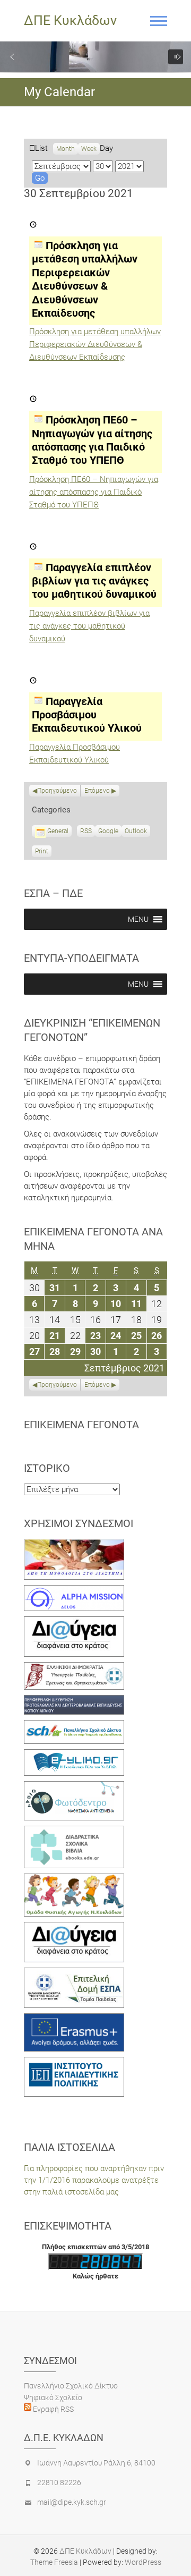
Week (89, 149)
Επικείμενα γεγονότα (81, 1425)
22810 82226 (59, 2482)
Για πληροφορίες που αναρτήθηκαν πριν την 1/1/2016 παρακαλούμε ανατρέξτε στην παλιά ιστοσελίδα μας (94, 2180)
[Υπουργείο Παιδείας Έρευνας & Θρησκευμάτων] (74, 1668)
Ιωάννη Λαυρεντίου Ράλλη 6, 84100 (96, 2463)
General (58, 831)
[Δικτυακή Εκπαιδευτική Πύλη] (74, 1755)
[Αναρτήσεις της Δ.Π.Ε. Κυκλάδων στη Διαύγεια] (74, 1622)
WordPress (143, 2562)
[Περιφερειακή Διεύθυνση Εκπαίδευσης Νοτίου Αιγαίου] (74, 1701)
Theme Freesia (54, 2562)
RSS (86, 831)
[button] (12, 57)
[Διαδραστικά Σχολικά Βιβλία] (74, 1832)
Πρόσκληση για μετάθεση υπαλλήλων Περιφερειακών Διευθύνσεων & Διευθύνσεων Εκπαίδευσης (95, 344)
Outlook (136, 832)
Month (66, 149)
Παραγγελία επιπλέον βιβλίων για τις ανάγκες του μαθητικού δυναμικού (89, 626)
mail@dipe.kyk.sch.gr (72, 2502)
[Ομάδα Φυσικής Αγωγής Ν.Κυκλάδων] (74, 1879)
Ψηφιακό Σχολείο (53, 2397)
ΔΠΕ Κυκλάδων (70, 20)
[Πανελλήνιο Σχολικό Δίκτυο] (74, 1726)
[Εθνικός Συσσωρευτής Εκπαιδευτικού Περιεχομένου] (74, 1787)
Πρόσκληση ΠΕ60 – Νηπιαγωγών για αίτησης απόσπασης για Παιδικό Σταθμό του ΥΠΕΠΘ (94, 492)
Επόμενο (97, 791)
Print (43, 852)
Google (108, 832)
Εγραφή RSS (53, 2409)
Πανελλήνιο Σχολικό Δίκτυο (71, 2386)
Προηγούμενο (57, 791)
